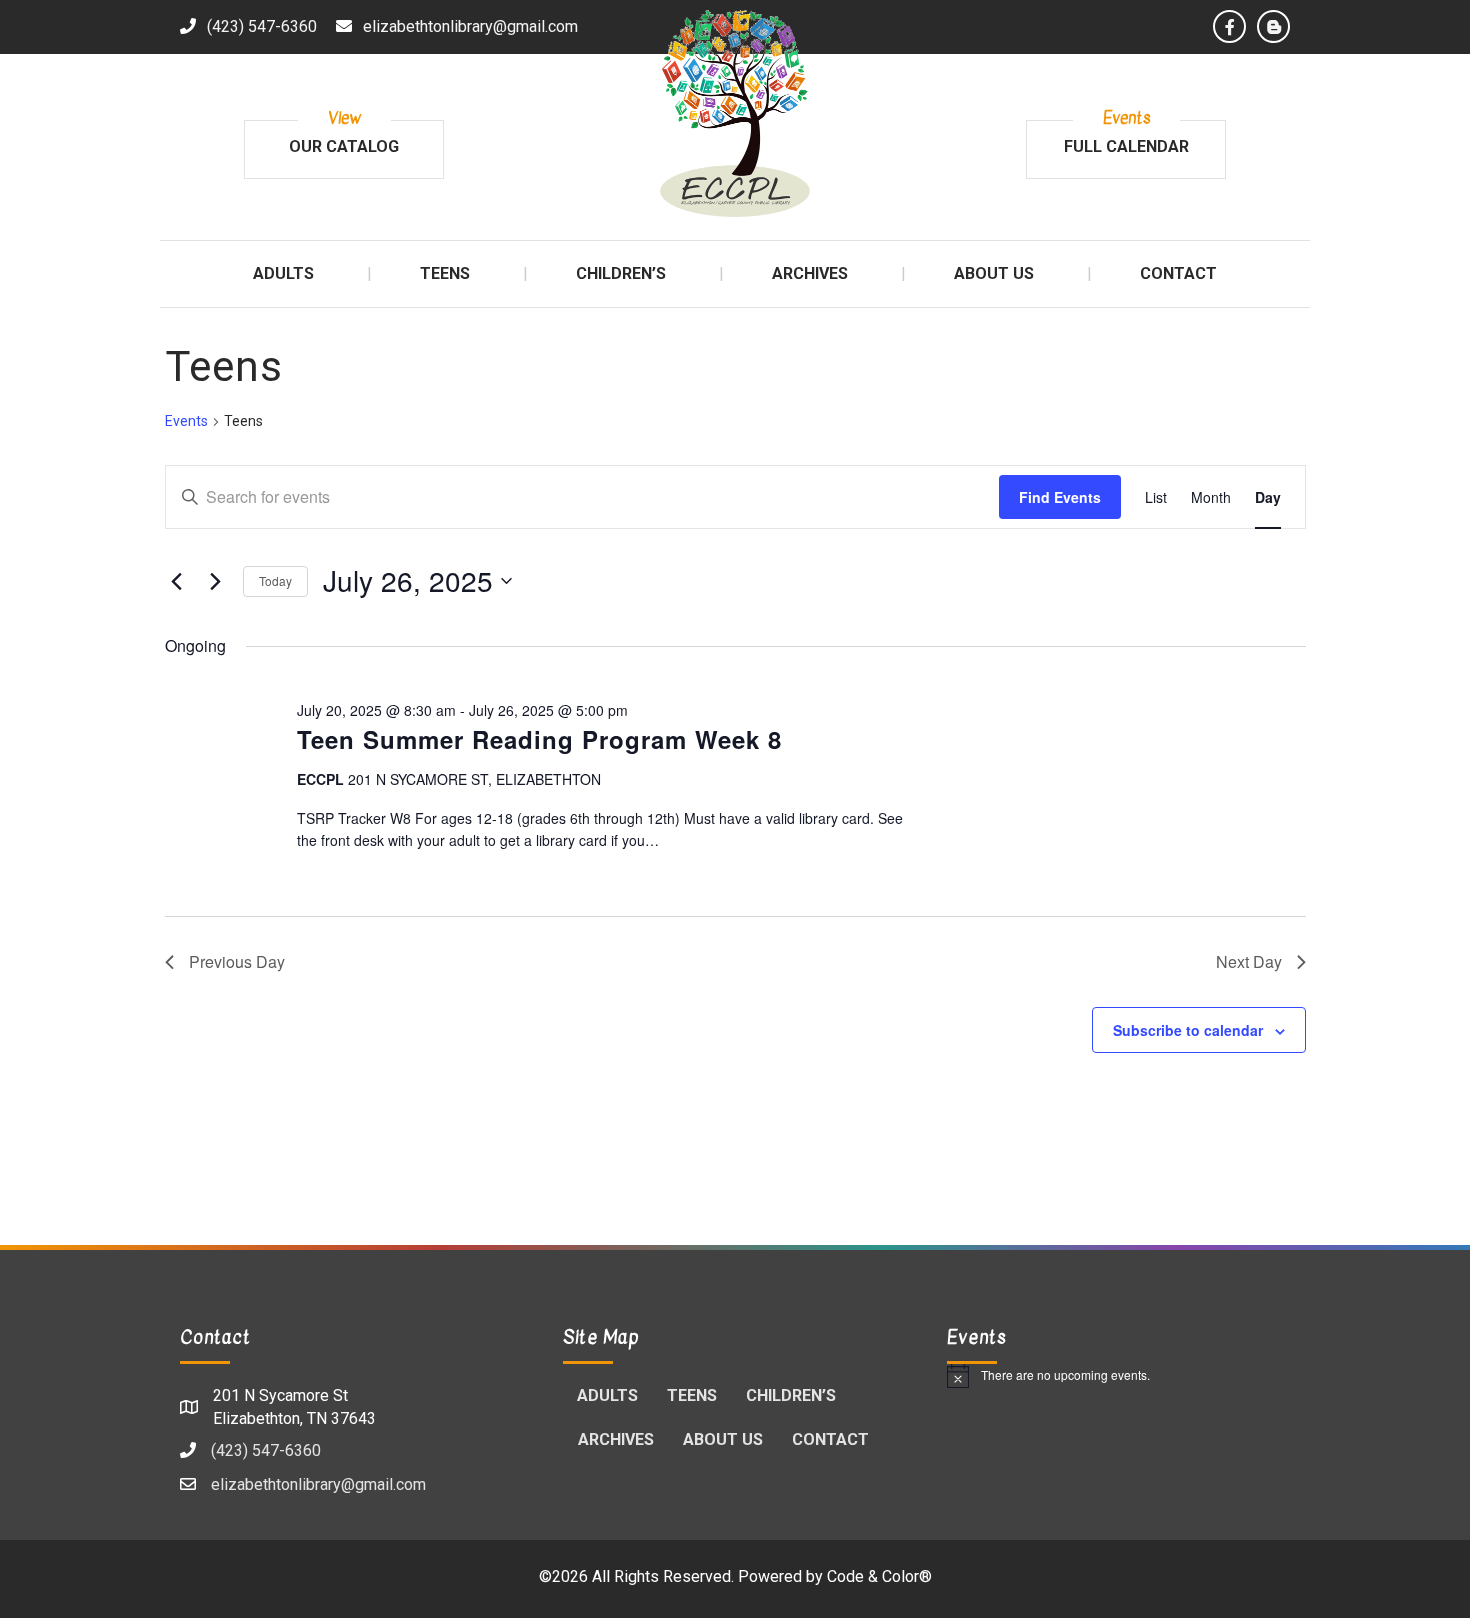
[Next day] (216, 581)
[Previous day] (177, 581)
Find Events (1060, 497)
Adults (607, 1395)
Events (186, 421)
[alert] (1118, 1376)
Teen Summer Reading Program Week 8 (539, 739)
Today (275, 580)
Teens (692, 1395)
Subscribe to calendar (1188, 1030)
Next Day (1249, 961)
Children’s (791, 1395)
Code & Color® (879, 1576)
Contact (830, 1439)
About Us (723, 1439)
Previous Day (237, 961)
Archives (616, 1439)
